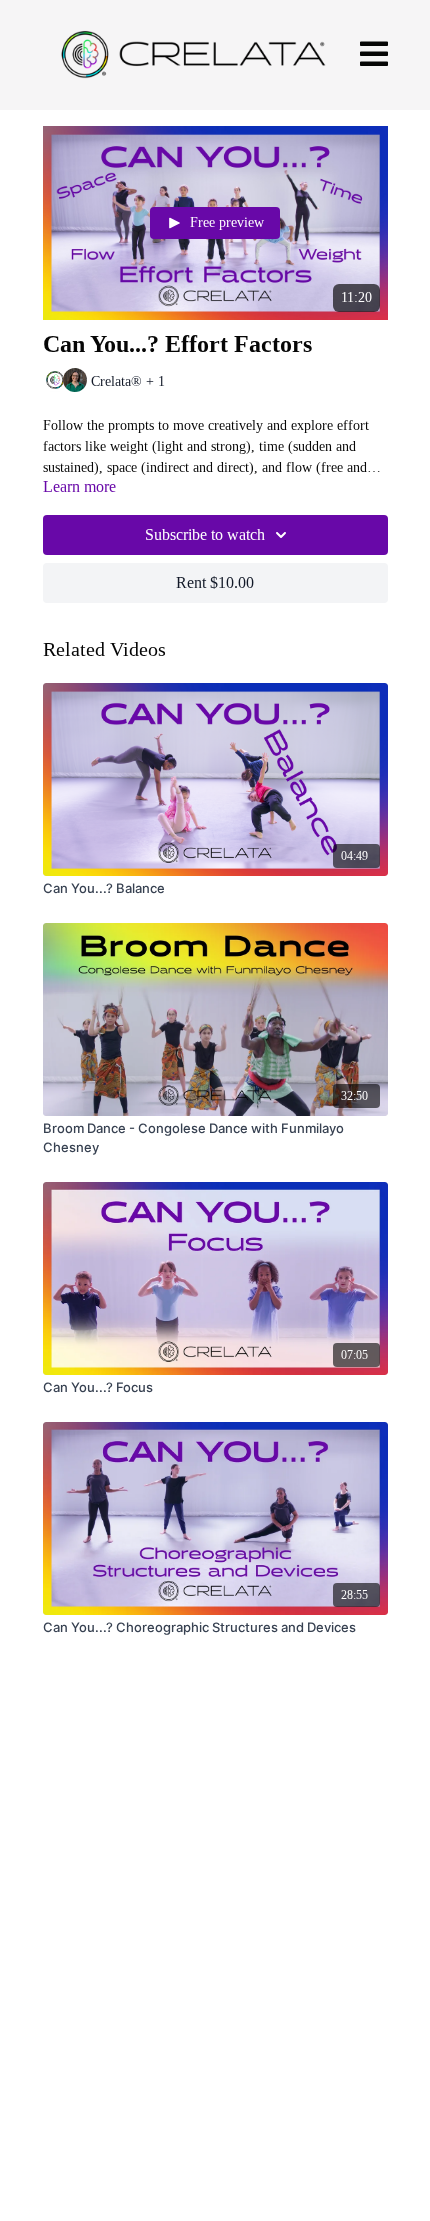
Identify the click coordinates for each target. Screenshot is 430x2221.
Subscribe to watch (205, 534)
